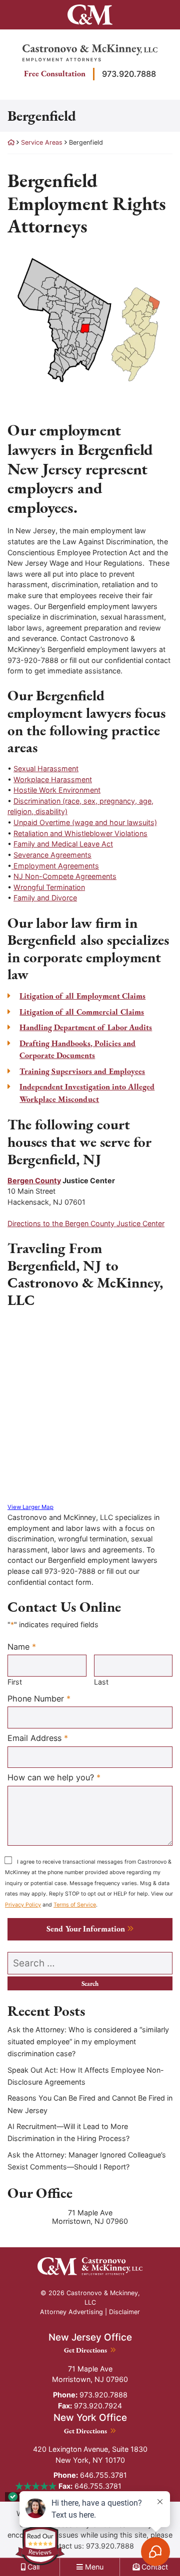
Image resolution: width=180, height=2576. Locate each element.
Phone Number (39, 1698)
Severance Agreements (52, 855)
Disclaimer (124, 2312)
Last (101, 1682)
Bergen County (34, 1181)
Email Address (38, 1738)
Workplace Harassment (53, 779)
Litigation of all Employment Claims (82, 996)
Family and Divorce (45, 898)
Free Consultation (55, 74)
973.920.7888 (129, 74)
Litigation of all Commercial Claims (82, 1012)
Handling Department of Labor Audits (86, 1027)
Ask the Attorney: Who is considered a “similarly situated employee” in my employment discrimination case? (88, 2042)
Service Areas (42, 142)
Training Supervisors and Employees (82, 1071)
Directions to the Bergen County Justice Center (86, 1223)
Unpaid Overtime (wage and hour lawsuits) (85, 822)
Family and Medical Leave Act (63, 844)
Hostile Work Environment (57, 790)
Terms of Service (75, 1905)
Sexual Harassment (46, 768)
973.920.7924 (90, 2406)
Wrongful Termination (49, 887)
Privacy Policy (23, 1905)
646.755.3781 (90, 2475)
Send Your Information (86, 1929)
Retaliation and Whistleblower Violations (80, 833)
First (15, 1682)
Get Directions (90, 2350)
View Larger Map (30, 1507)
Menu (93, 2567)
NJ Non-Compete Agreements (65, 876)
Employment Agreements (55, 866)
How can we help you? (54, 1777)
